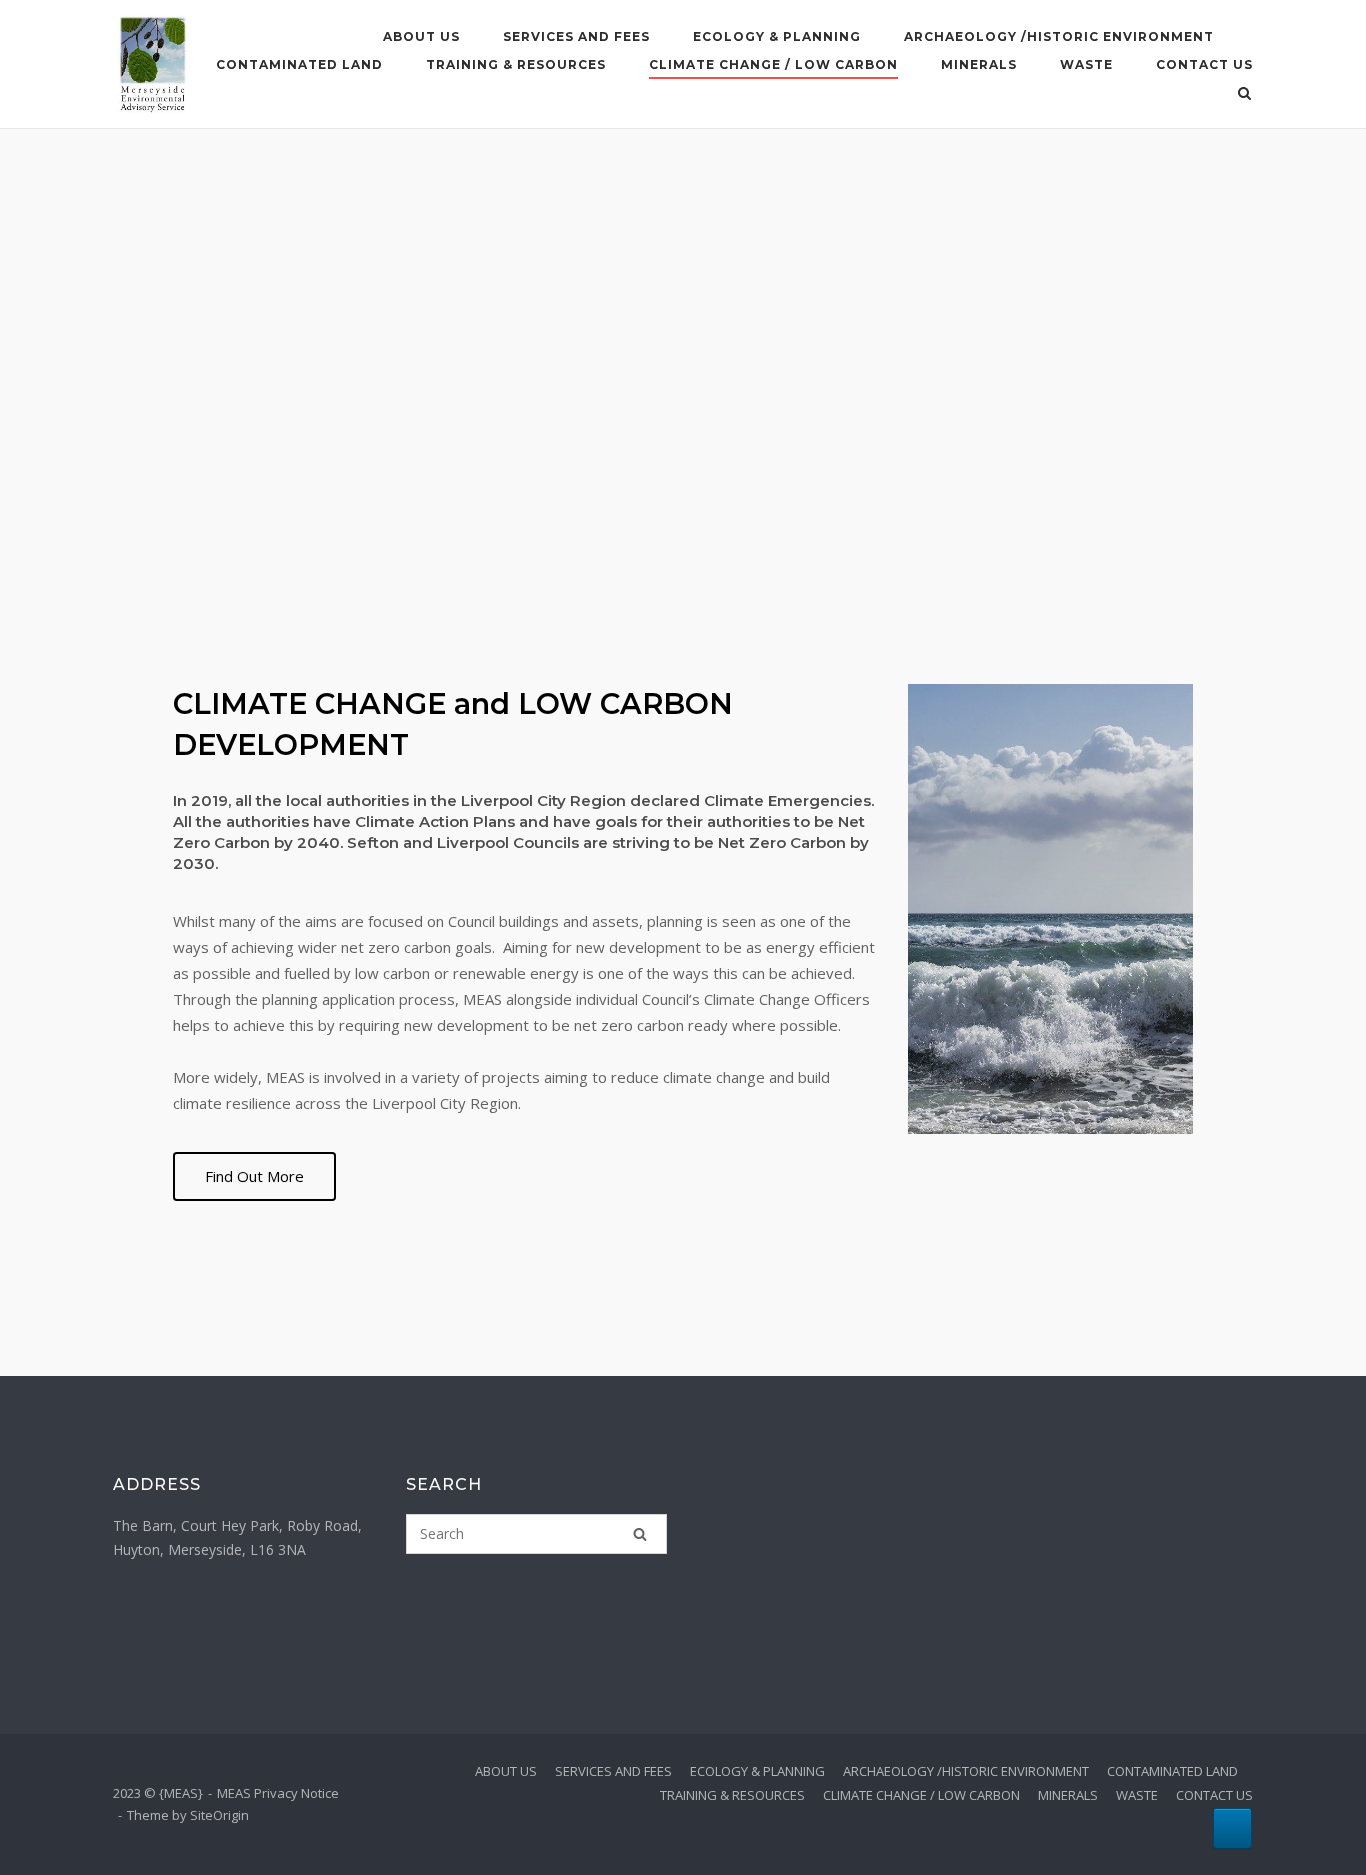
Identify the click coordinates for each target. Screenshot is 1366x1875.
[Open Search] (1244, 95)
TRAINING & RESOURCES (516, 64)
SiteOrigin (219, 1815)
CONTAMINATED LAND (299, 64)
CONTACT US (1204, 64)
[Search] (640, 1534)
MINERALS (979, 64)
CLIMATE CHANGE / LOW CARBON (773, 64)
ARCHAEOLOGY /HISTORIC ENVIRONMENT (1059, 36)
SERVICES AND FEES (576, 36)
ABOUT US (421, 36)
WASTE (1086, 64)
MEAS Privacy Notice (278, 1793)
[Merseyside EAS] (1232, 1828)
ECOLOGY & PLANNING (777, 36)
